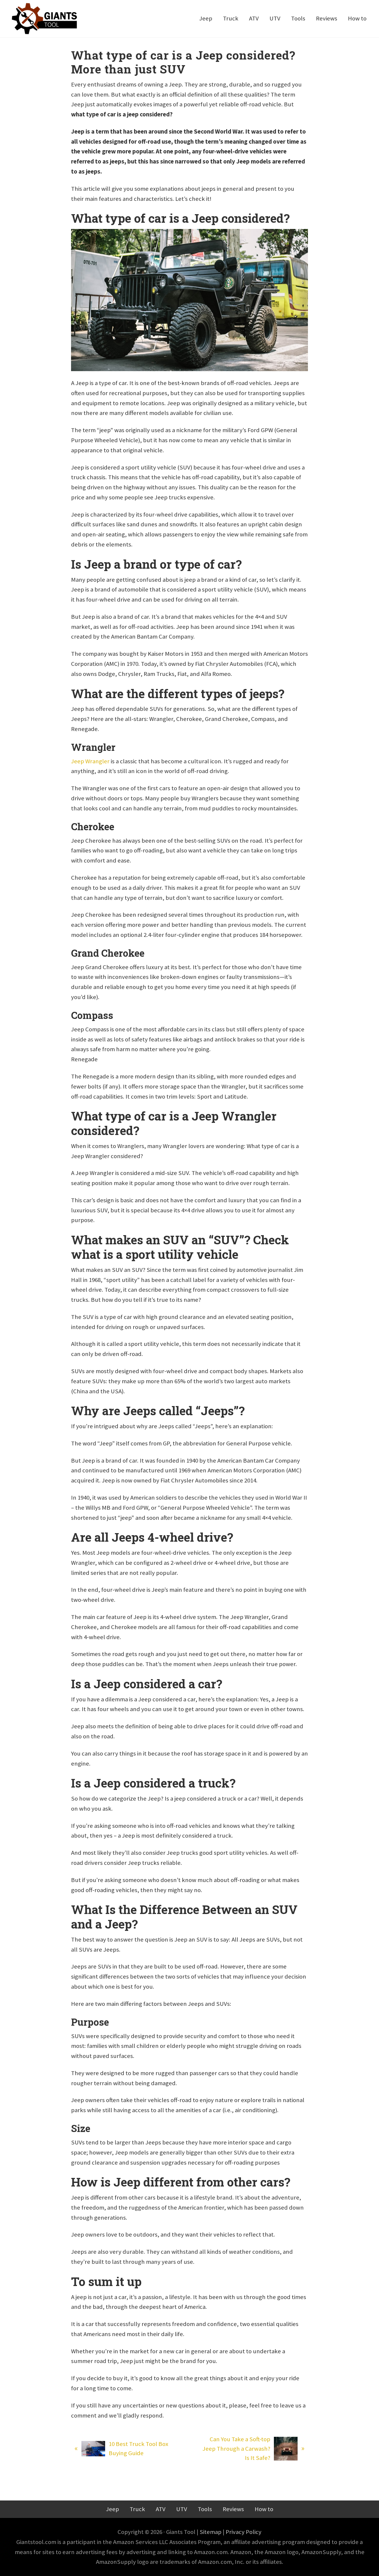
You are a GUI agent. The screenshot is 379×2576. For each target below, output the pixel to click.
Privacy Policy (244, 2532)
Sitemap (211, 2532)
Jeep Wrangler (90, 761)
